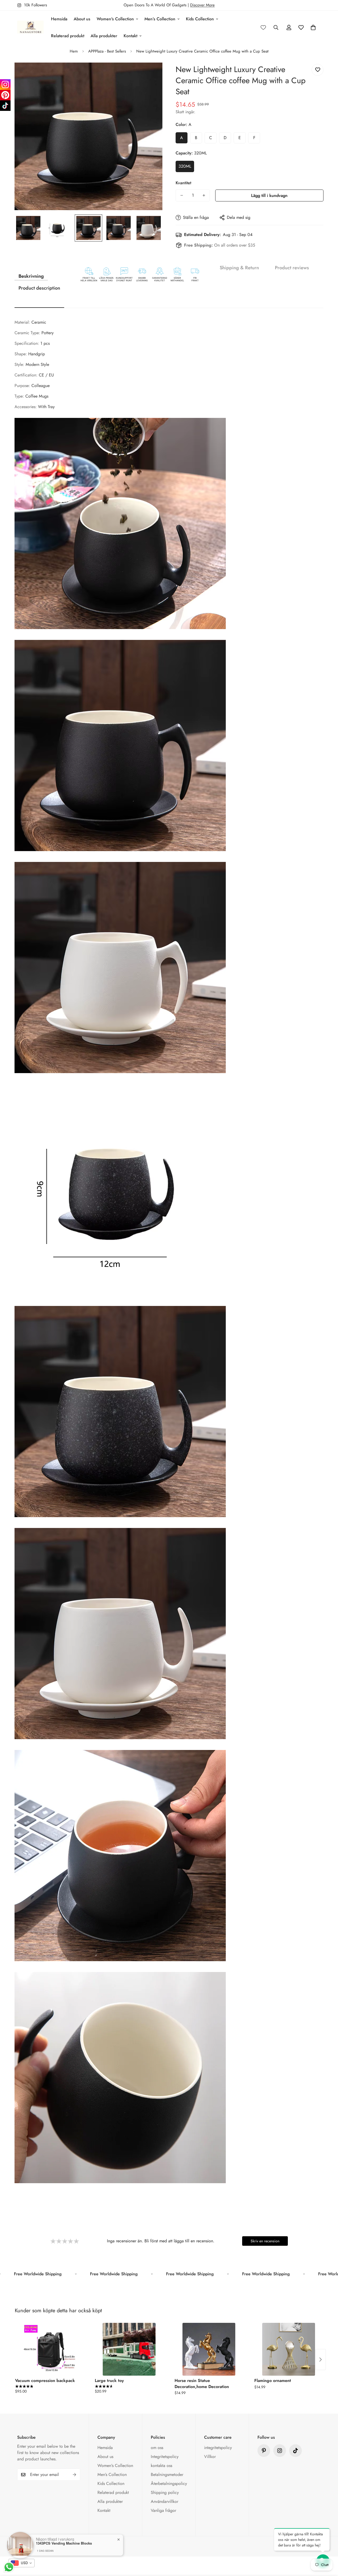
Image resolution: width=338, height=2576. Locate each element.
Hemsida (59, 19)
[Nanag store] (30, 27)
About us (82, 19)
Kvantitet (183, 183)
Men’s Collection (160, 19)
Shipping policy (165, 2492)
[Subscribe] (74, 2475)
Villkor (210, 2457)
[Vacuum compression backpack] (49, 2349)
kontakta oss (161, 2466)
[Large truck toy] (129, 2349)
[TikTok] (5, 106)
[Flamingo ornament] (289, 2349)
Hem (74, 51)
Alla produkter (104, 36)
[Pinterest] (264, 2451)
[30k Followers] (295, 2451)
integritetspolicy (218, 2448)
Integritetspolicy (165, 2457)
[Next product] (321, 2360)
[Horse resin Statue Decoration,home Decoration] (209, 2349)
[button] (313, 27)
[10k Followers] (280, 2451)
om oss (157, 2448)
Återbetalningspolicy (169, 2483)
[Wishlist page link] (263, 27)
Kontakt (130, 36)
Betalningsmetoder (167, 2474)
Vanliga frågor (163, 2510)
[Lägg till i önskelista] (318, 70)
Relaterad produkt (68, 36)
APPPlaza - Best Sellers (107, 51)
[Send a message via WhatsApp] (9, 2567)
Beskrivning (31, 276)
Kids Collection (200, 19)
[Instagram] (5, 84)
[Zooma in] (151, 74)
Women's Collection (115, 19)
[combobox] (22, 2563)
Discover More (202, 5)
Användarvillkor (165, 2501)
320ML (185, 166)
